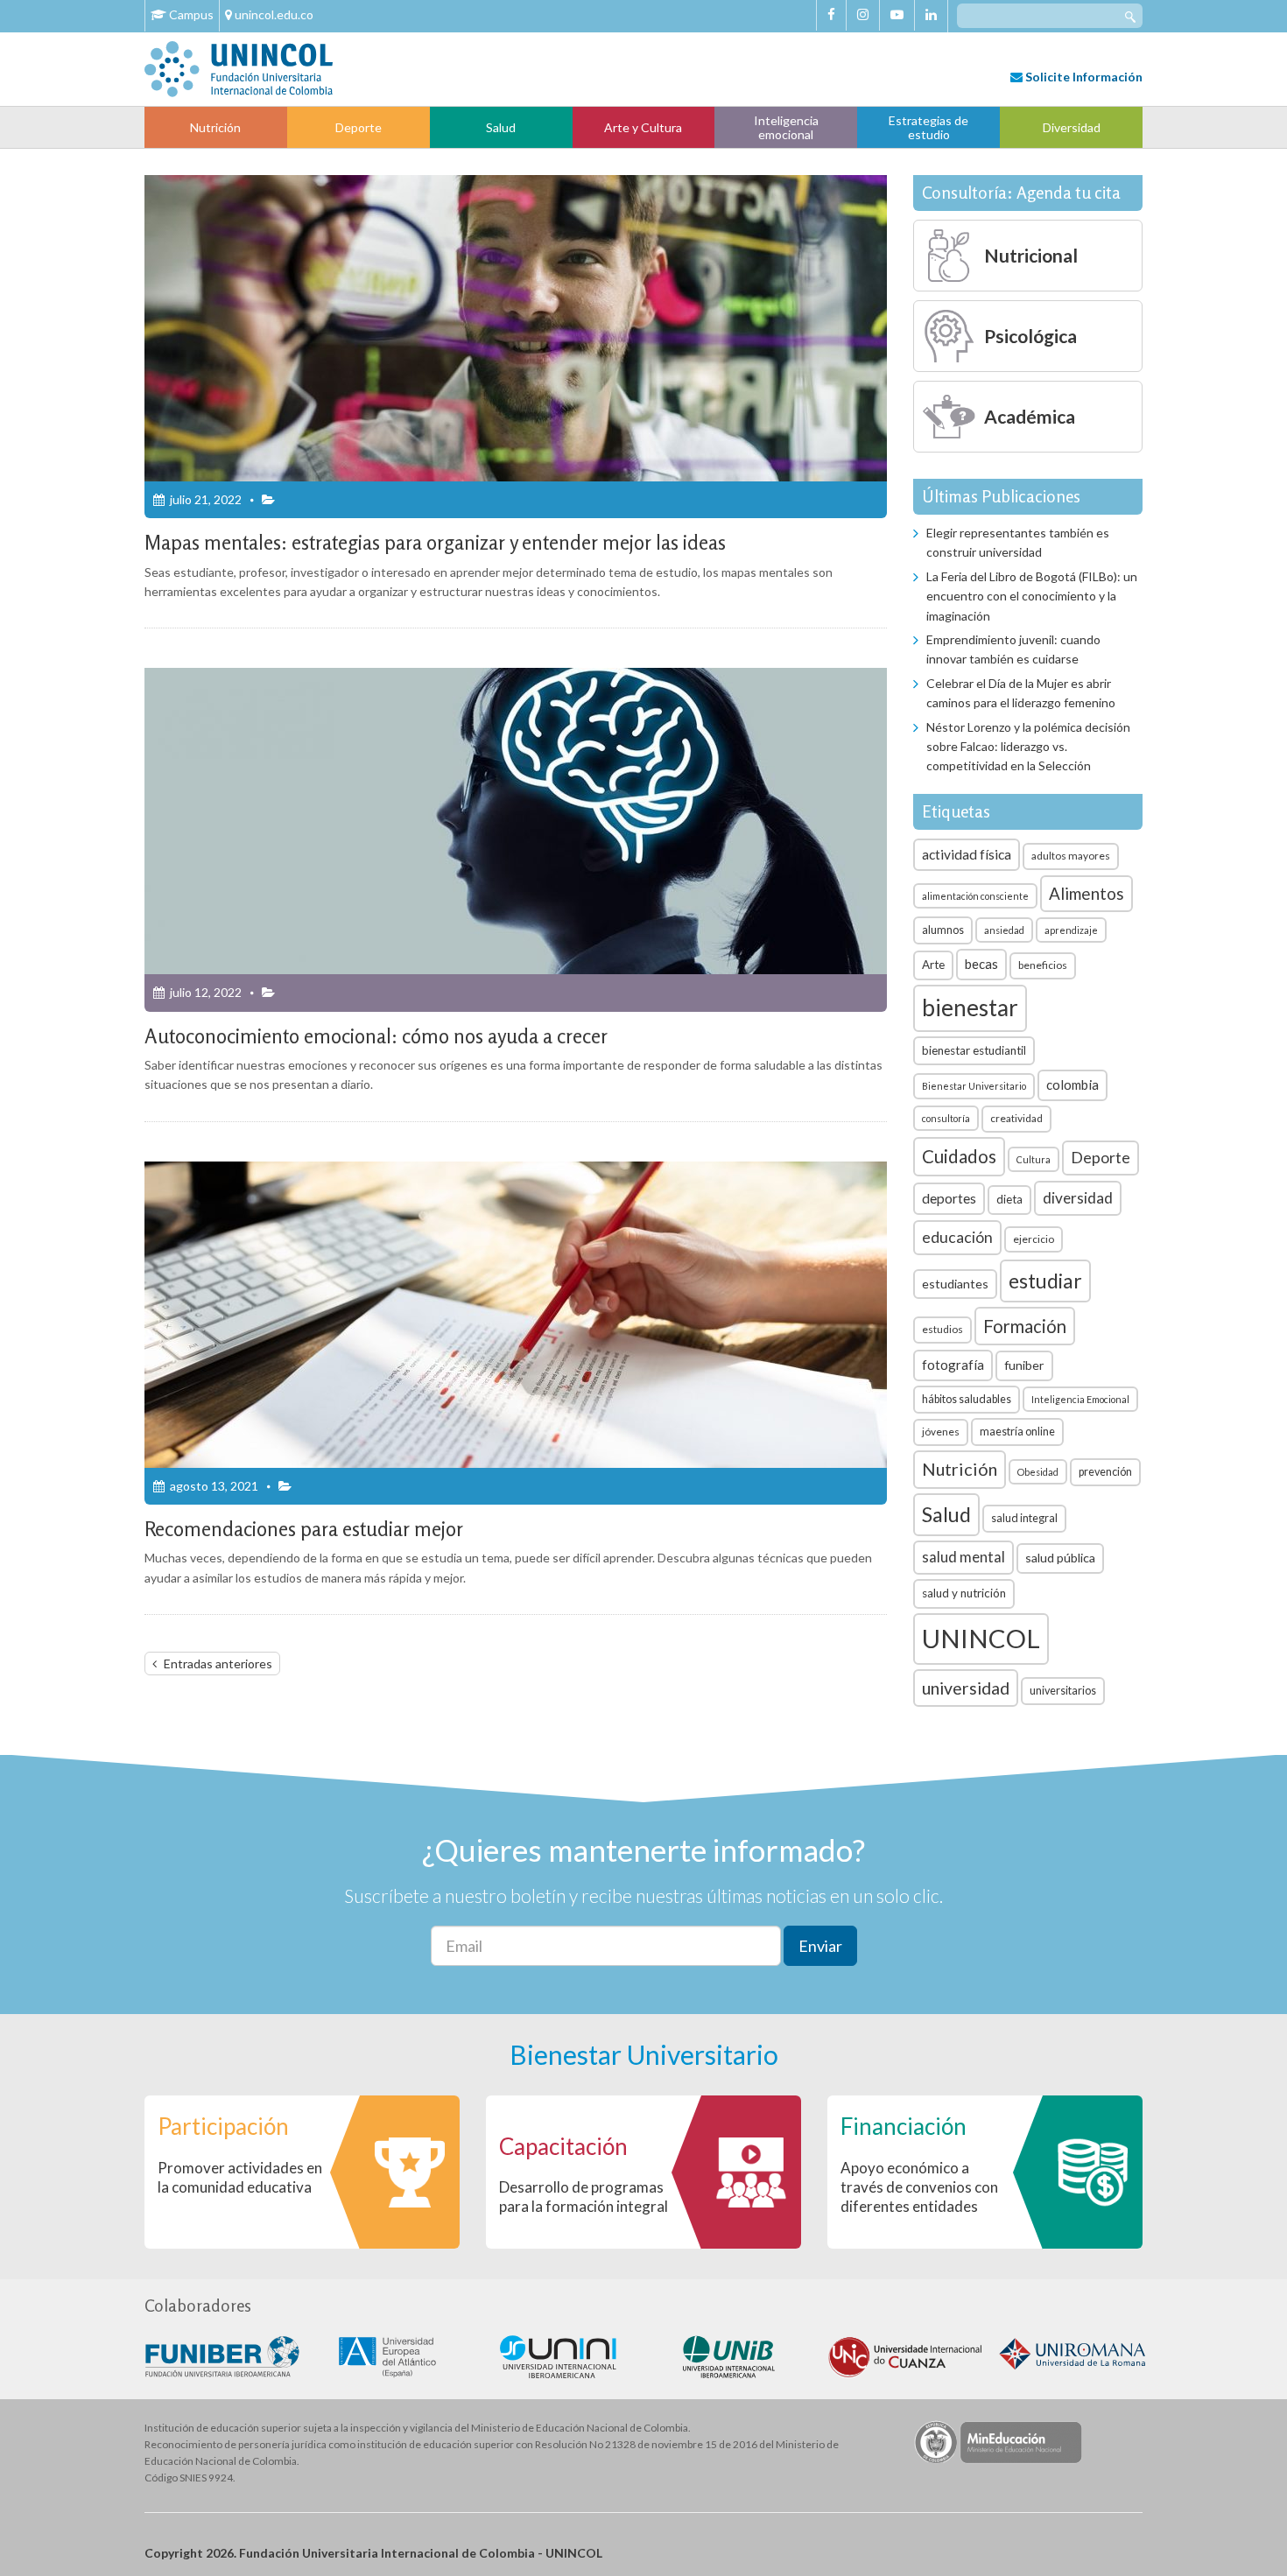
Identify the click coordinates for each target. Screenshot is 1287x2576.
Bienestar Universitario (974, 1086)
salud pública (1060, 1558)
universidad (966, 1688)
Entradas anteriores (218, 1664)
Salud (501, 127)
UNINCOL (981, 1638)
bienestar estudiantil (974, 1050)
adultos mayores (1071, 856)
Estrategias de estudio (928, 127)
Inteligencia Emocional (1080, 1399)
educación (957, 1237)
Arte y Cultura (643, 127)
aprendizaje (1071, 930)
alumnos (943, 930)
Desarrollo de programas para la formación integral (584, 2197)
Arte (933, 965)
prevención (1105, 1472)
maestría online (1017, 1432)
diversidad (1078, 1198)
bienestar (970, 1007)
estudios (942, 1329)
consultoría (946, 1118)
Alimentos (1087, 893)
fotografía (953, 1365)
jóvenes (941, 1432)
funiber (1024, 1365)
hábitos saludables (967, 1399)
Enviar (820, 1946)
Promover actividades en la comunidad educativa (240, 2177)
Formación (1025, 1326)
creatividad (1016, 1118)
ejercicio (1034, 1239)
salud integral (1024, 1518)
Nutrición (215, 127)
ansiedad (1004, 930)
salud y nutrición (964, 1593)
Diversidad (1072, 127)
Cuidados (959, 1156)
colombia (1072, 1084)
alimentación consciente (975, 896)
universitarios (1063, 1691)
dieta (1009, 1199)
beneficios (1043, 965)
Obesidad (1038, 1472)
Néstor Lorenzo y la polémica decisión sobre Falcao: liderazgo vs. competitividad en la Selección (1028, 747)
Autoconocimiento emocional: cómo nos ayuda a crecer (376, 1036)
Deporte (359, 127)
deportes (949, 1198)
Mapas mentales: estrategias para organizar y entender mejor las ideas (435, 542)
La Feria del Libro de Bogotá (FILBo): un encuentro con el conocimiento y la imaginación (1032, 596)
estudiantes (955, 1284)
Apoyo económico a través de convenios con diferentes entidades (919, 2187)
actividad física (967, 854)
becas (981, 964)
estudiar (1045, 1281)
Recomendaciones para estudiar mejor (304, 1529)
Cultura (1034, 1159)
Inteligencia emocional (786, 127)
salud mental (963, 1557)
